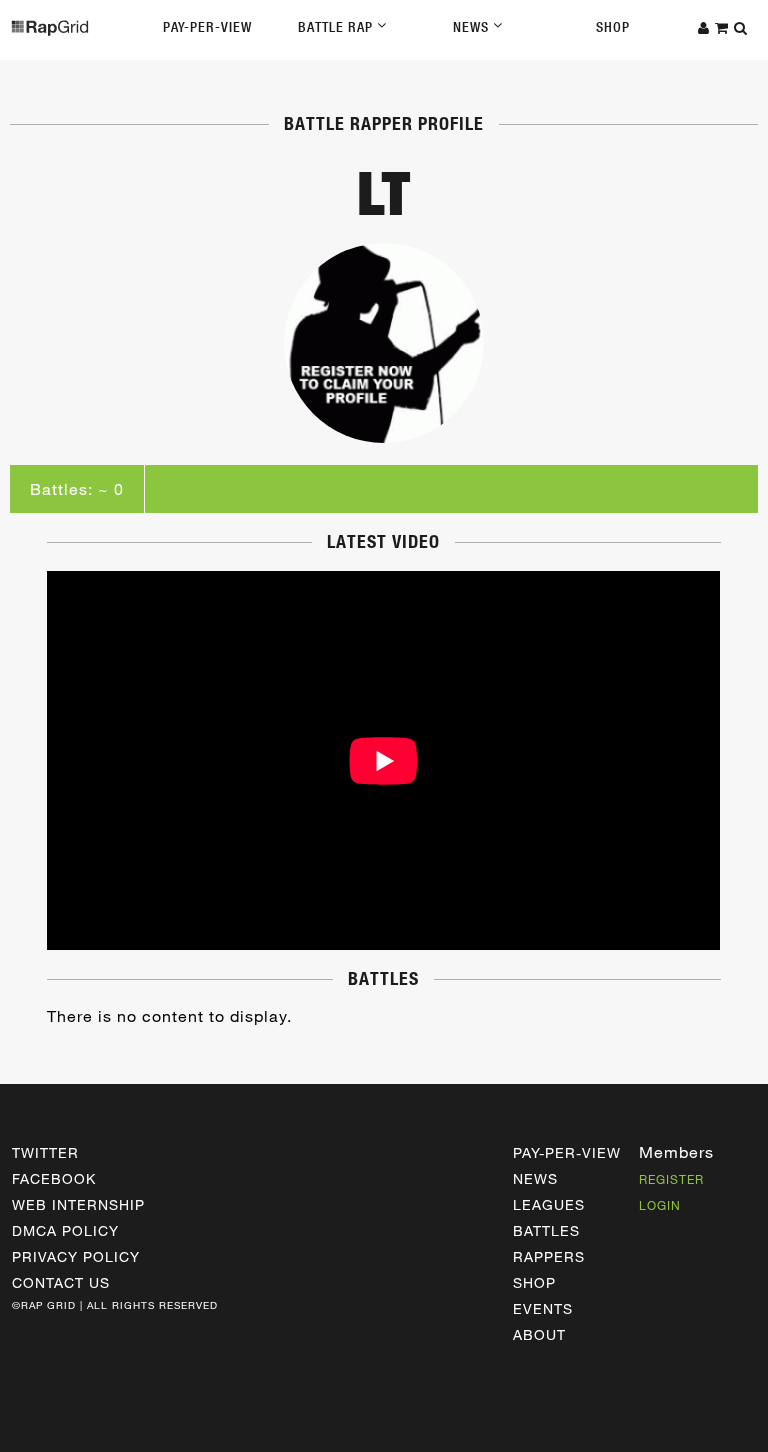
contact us (61, 1282)
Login (660, 1205)
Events (543, 1308)
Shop (613, 27)
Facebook (54, 1178)
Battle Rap (337, 27)
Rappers (549, 1256)
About (539, 1334)
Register (671, 1179)
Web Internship (78, 1204)
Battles (546, 1230)
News (473, 27)
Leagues (549, 1204)
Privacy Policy (76, 1256)
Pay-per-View (567, 1152)
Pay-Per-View (207, 27)
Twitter (45, 1152)
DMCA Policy (65, 1230)
